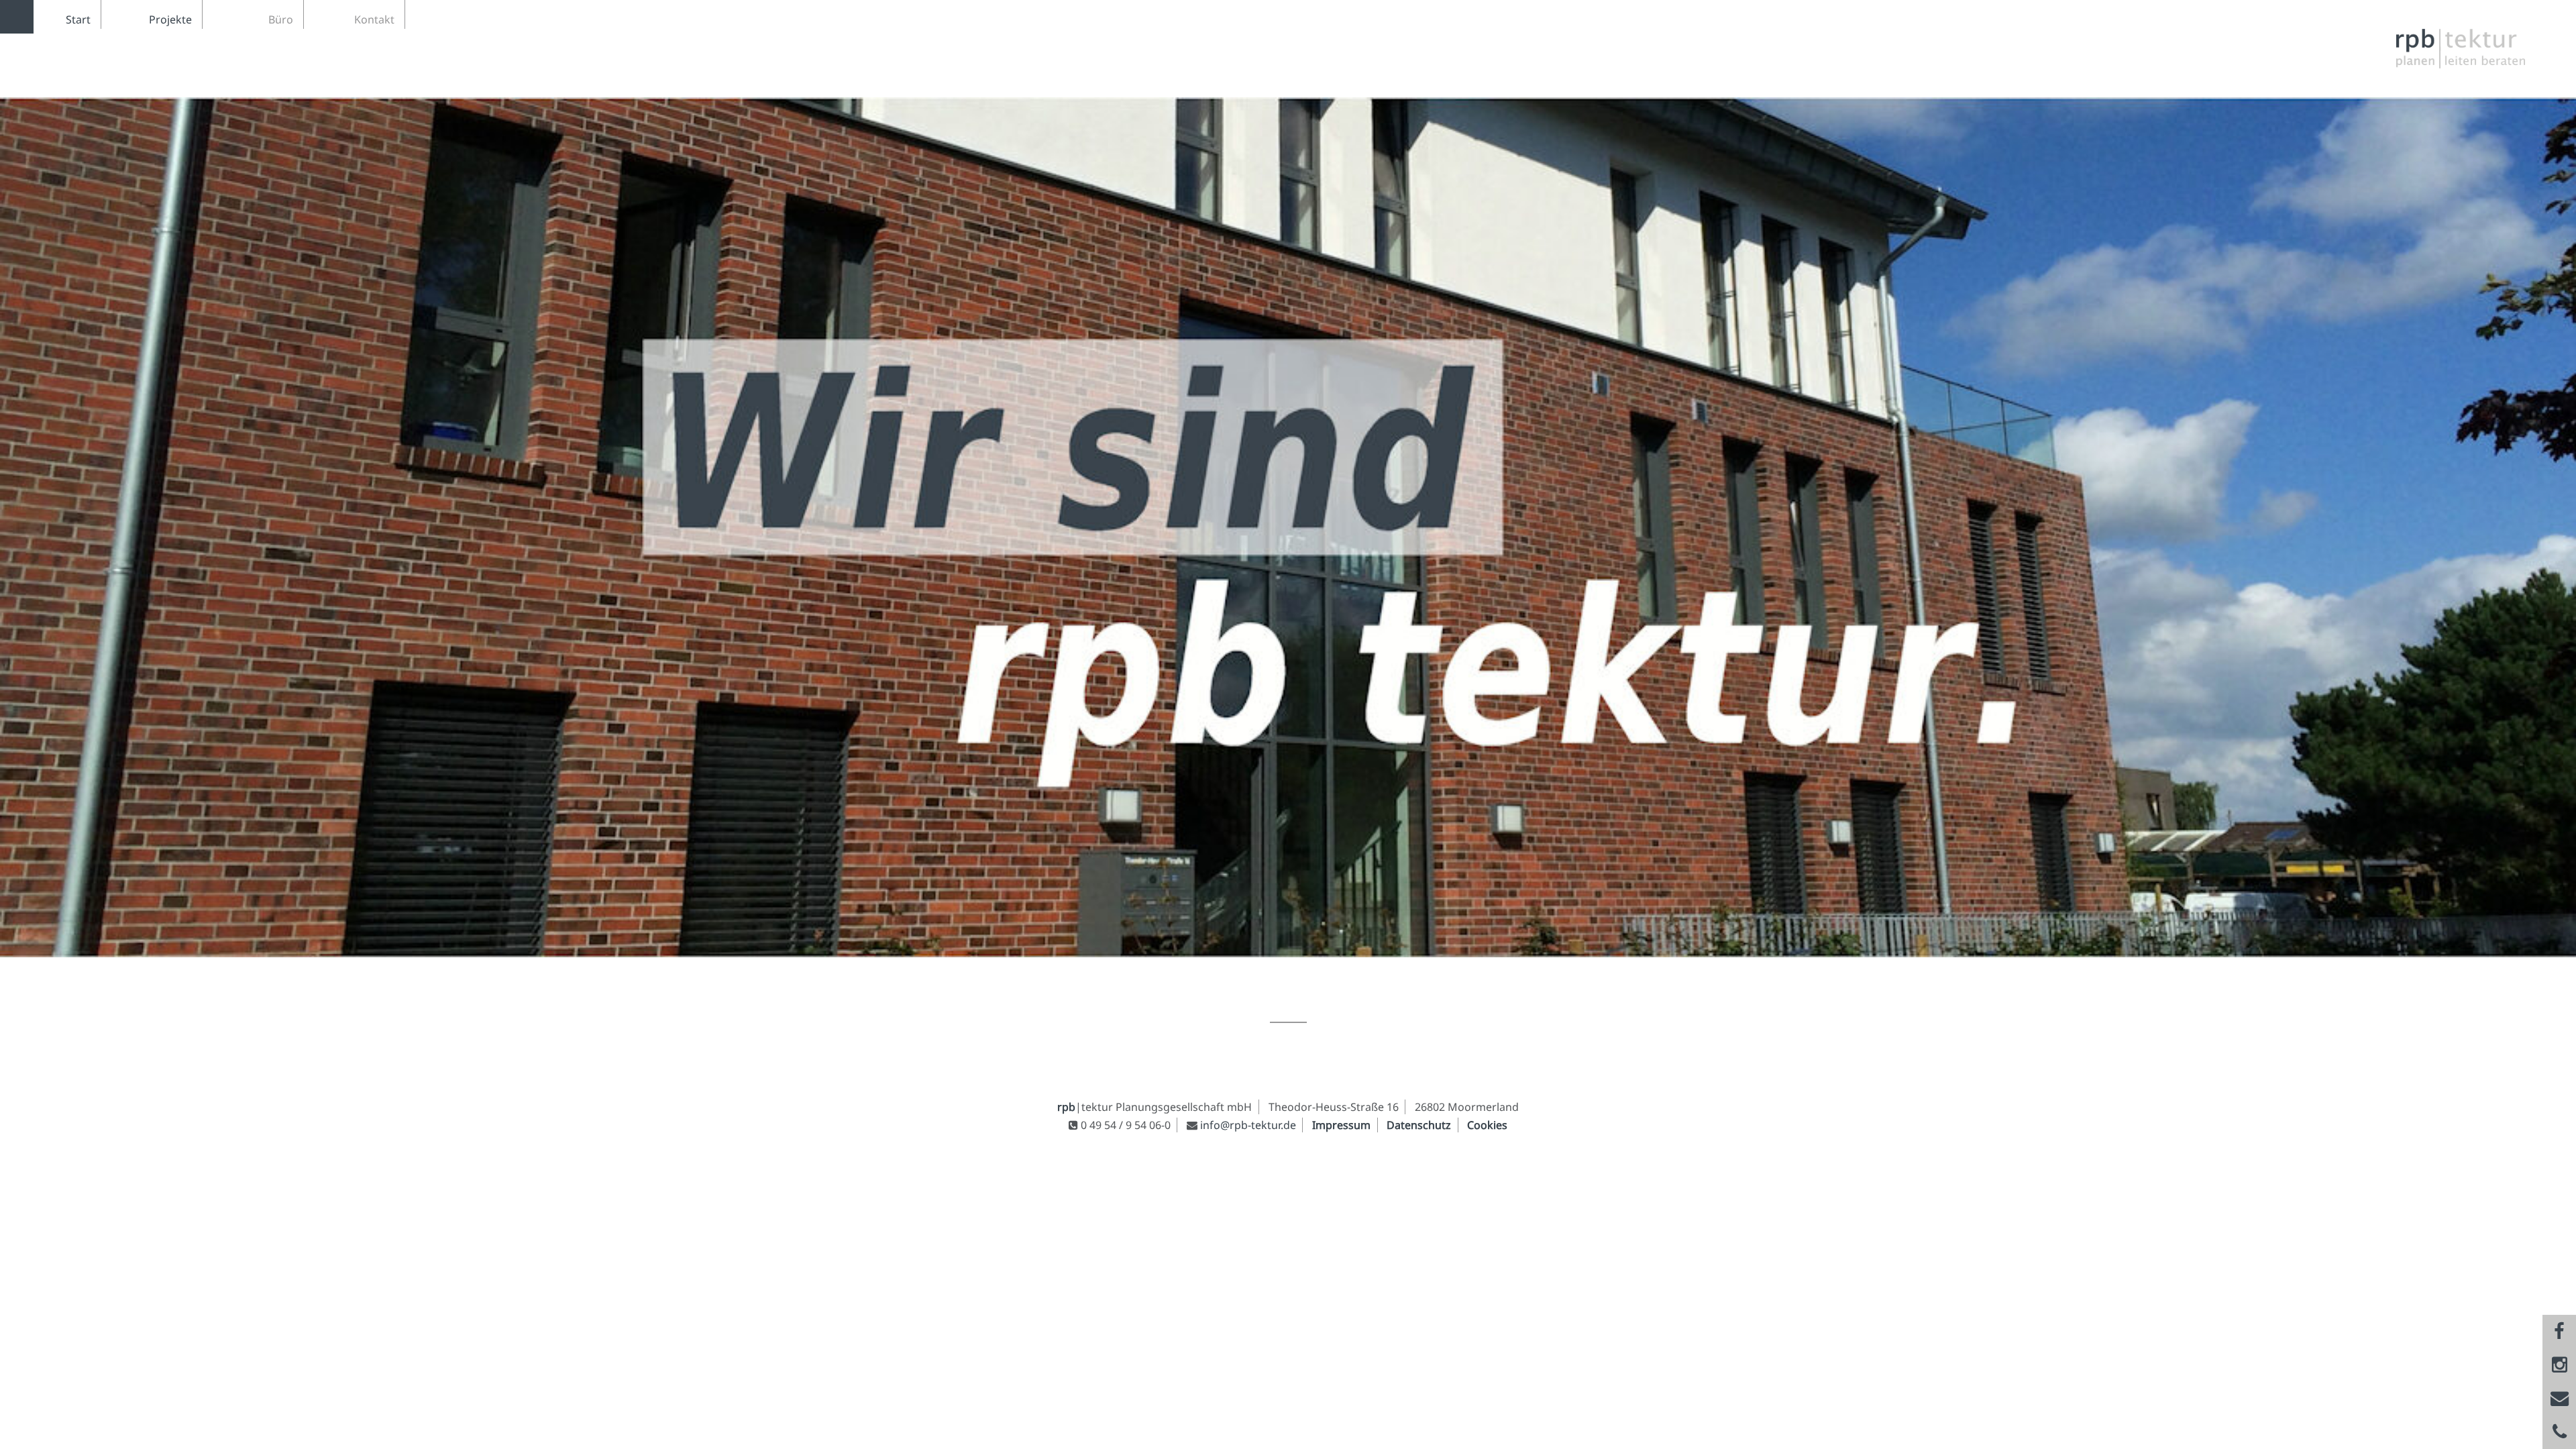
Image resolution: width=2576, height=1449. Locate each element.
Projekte (170, 19)
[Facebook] (2559, 1332)
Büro (281, 19)
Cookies (1487, 1125)
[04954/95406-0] (2559, 1432)
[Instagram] (2559, 1365)
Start (78, 19)
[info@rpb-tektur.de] (2559, 1399)
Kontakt (374, 19)
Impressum (1341, 1125)
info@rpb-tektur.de (1248, 1125)
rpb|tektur (2469, 49)
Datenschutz (1419, 1125)
